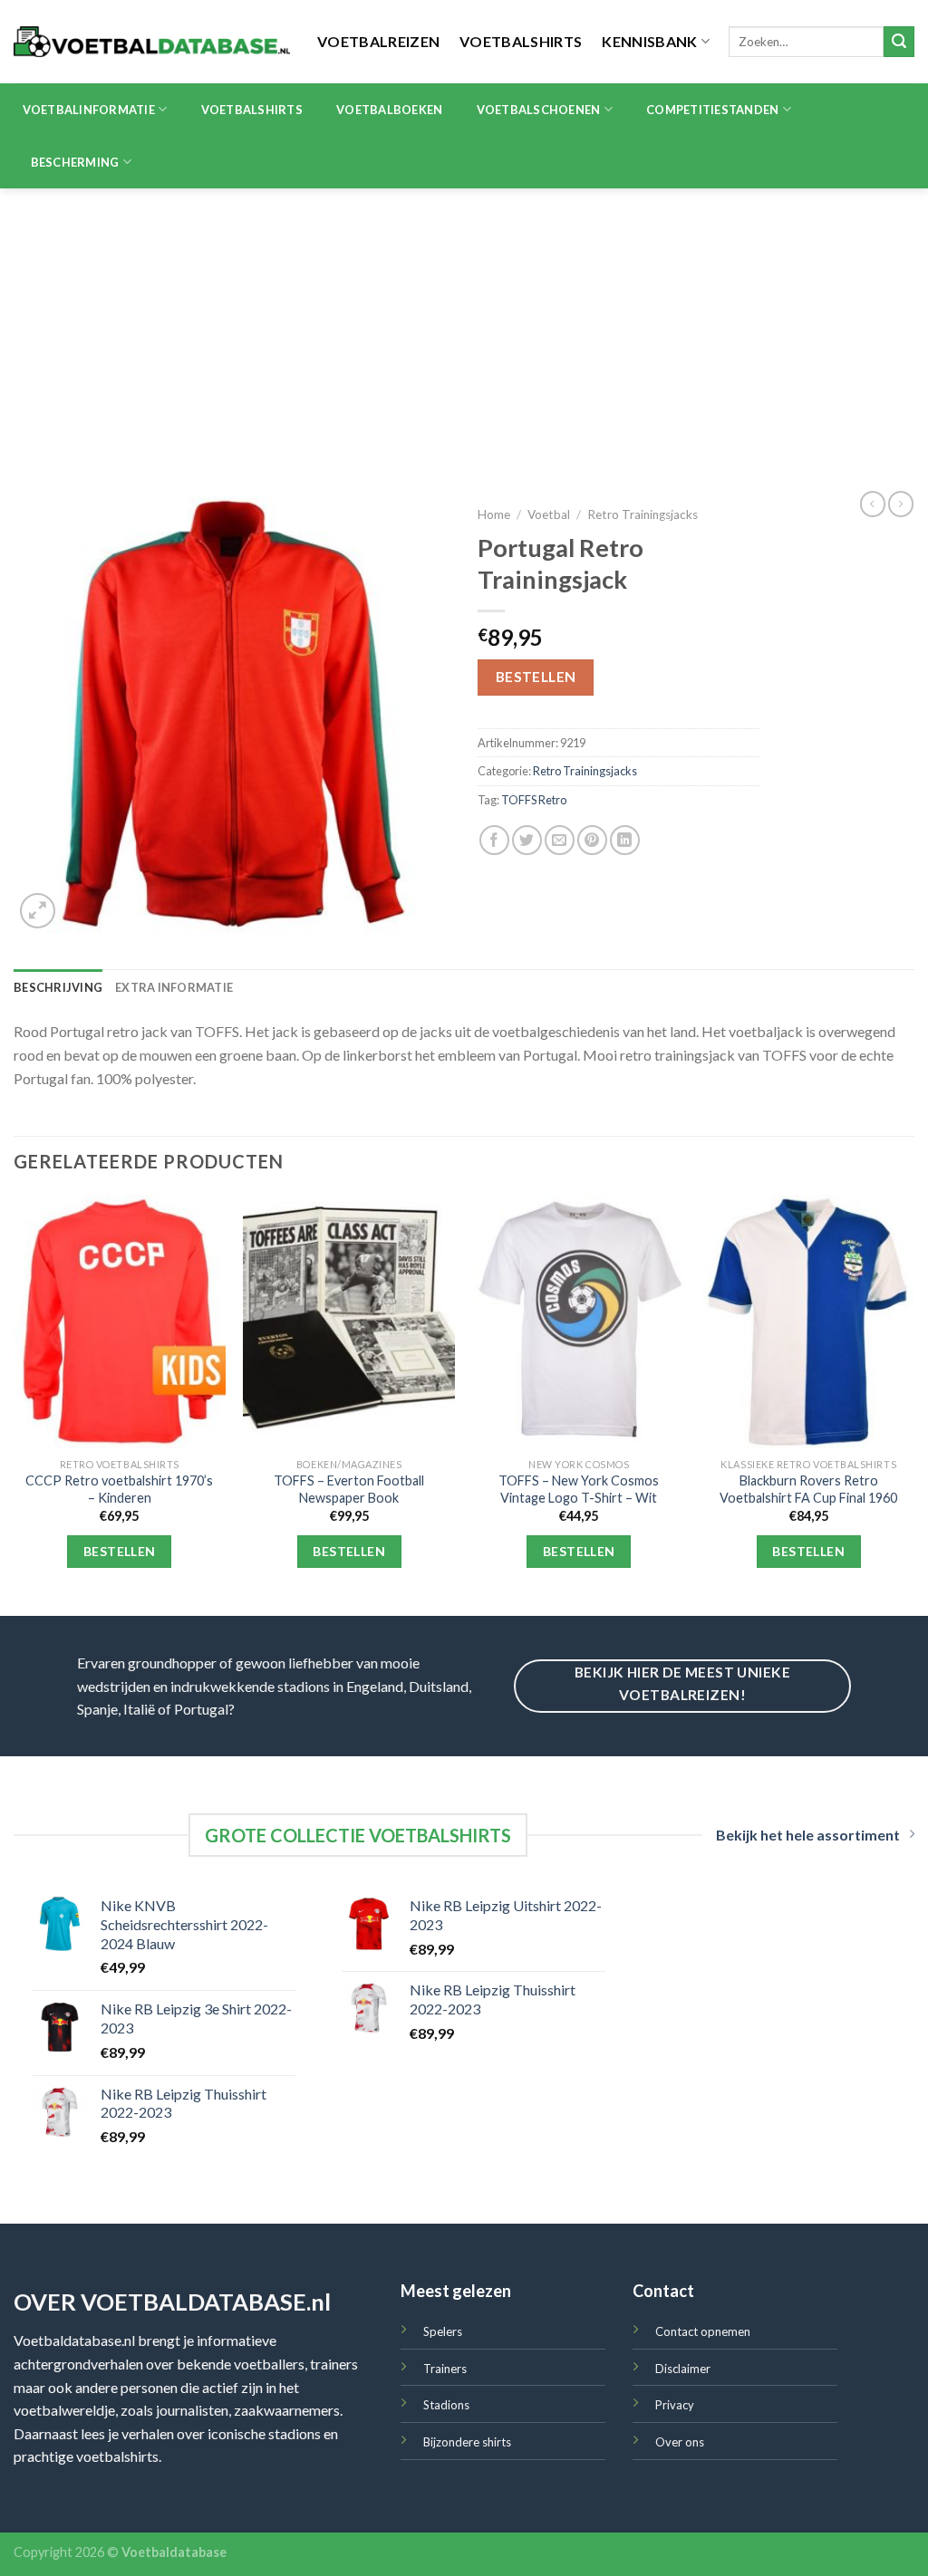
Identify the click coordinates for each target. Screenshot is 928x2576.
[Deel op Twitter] (527, 840)
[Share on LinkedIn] (625, 840)
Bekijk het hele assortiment (808, 1835)
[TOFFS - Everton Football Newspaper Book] (349, 1322)
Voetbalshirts (521, 41)
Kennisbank (649, 41)
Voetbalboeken (389, 110)
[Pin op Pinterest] (592, 840)
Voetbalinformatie (89, 110)
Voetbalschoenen (539, 110)
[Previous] (14, 1403)
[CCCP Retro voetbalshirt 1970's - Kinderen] (120, 1322)
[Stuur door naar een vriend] (560, 840)
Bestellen (536, 677)
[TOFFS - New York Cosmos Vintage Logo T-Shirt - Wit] (579, 1322)
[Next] (913, 1403)
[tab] (58, 987)
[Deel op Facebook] (494, 840)
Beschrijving (58, 987)
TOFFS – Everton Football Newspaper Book (349, 1489)
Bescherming (75, 162)
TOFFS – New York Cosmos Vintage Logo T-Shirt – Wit (579, 1489)
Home (494, 514)
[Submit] (899, 42)
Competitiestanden (712, 110)
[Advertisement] (464, 324)
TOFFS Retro (534, 800)
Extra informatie (174, 987)
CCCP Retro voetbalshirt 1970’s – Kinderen (119, 1489)
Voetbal (549, 514)
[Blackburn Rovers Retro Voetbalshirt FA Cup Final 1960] (808, 1322)
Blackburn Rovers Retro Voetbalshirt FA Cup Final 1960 (808, 1489)
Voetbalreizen (378, 41)
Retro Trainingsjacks (643, 514)
